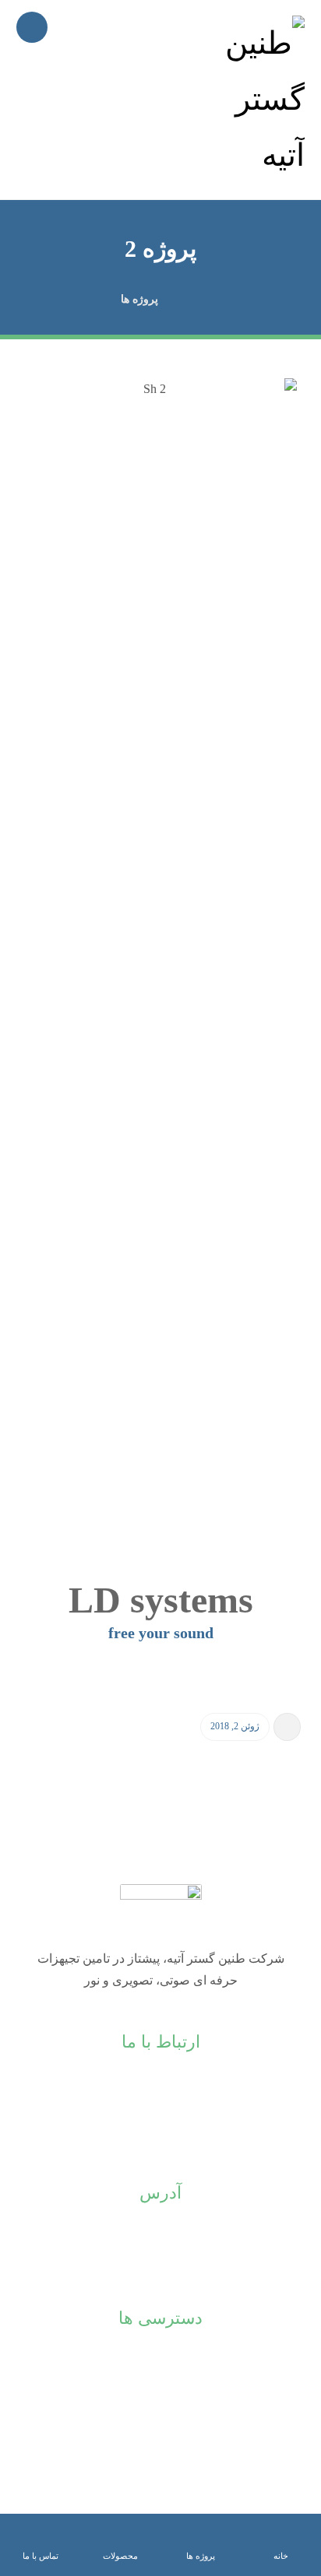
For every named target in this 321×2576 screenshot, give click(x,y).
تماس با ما (161, 2407)
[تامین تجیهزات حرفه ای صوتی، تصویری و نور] (258, 100)
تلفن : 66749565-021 (160, 2081)
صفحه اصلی (161, 2357)
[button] (32, 27)
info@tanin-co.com (160, 2130)
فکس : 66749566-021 (160, 2106)
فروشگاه (160, 2382)
